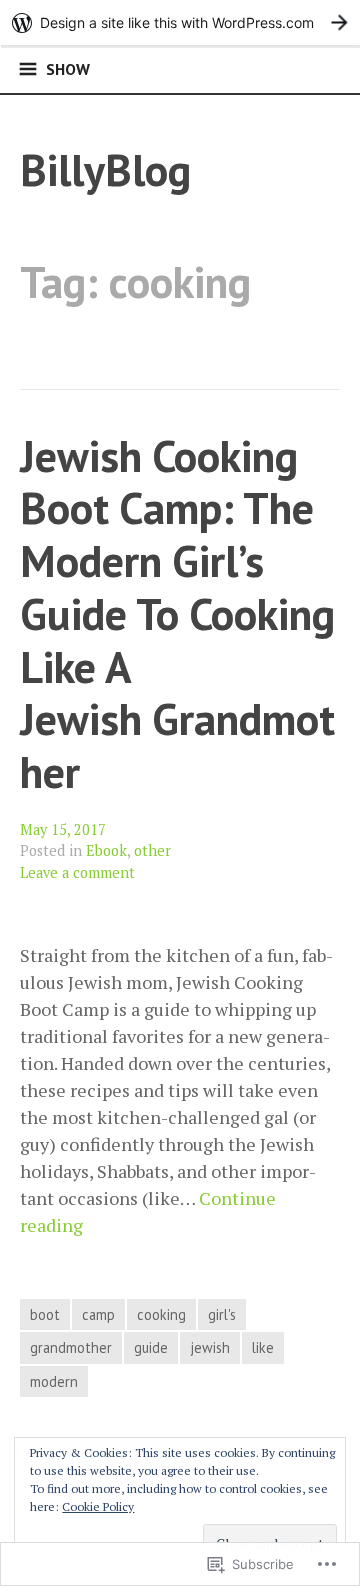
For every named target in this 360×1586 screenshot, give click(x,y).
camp (98, 1314)
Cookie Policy (98, 1506)
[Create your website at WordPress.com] (180, 22)
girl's (222, 1314)
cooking (161, 1314)
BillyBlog (105, 169)
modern (54, 1381)
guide (151, 1347)
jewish (210, 1347)
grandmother (71, 1347)
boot (45, 1314)
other (152, 850)
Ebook (106, 850)
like (263, 1347)
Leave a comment (77, 872)
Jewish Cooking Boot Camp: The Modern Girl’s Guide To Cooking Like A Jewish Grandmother (177, 613)
